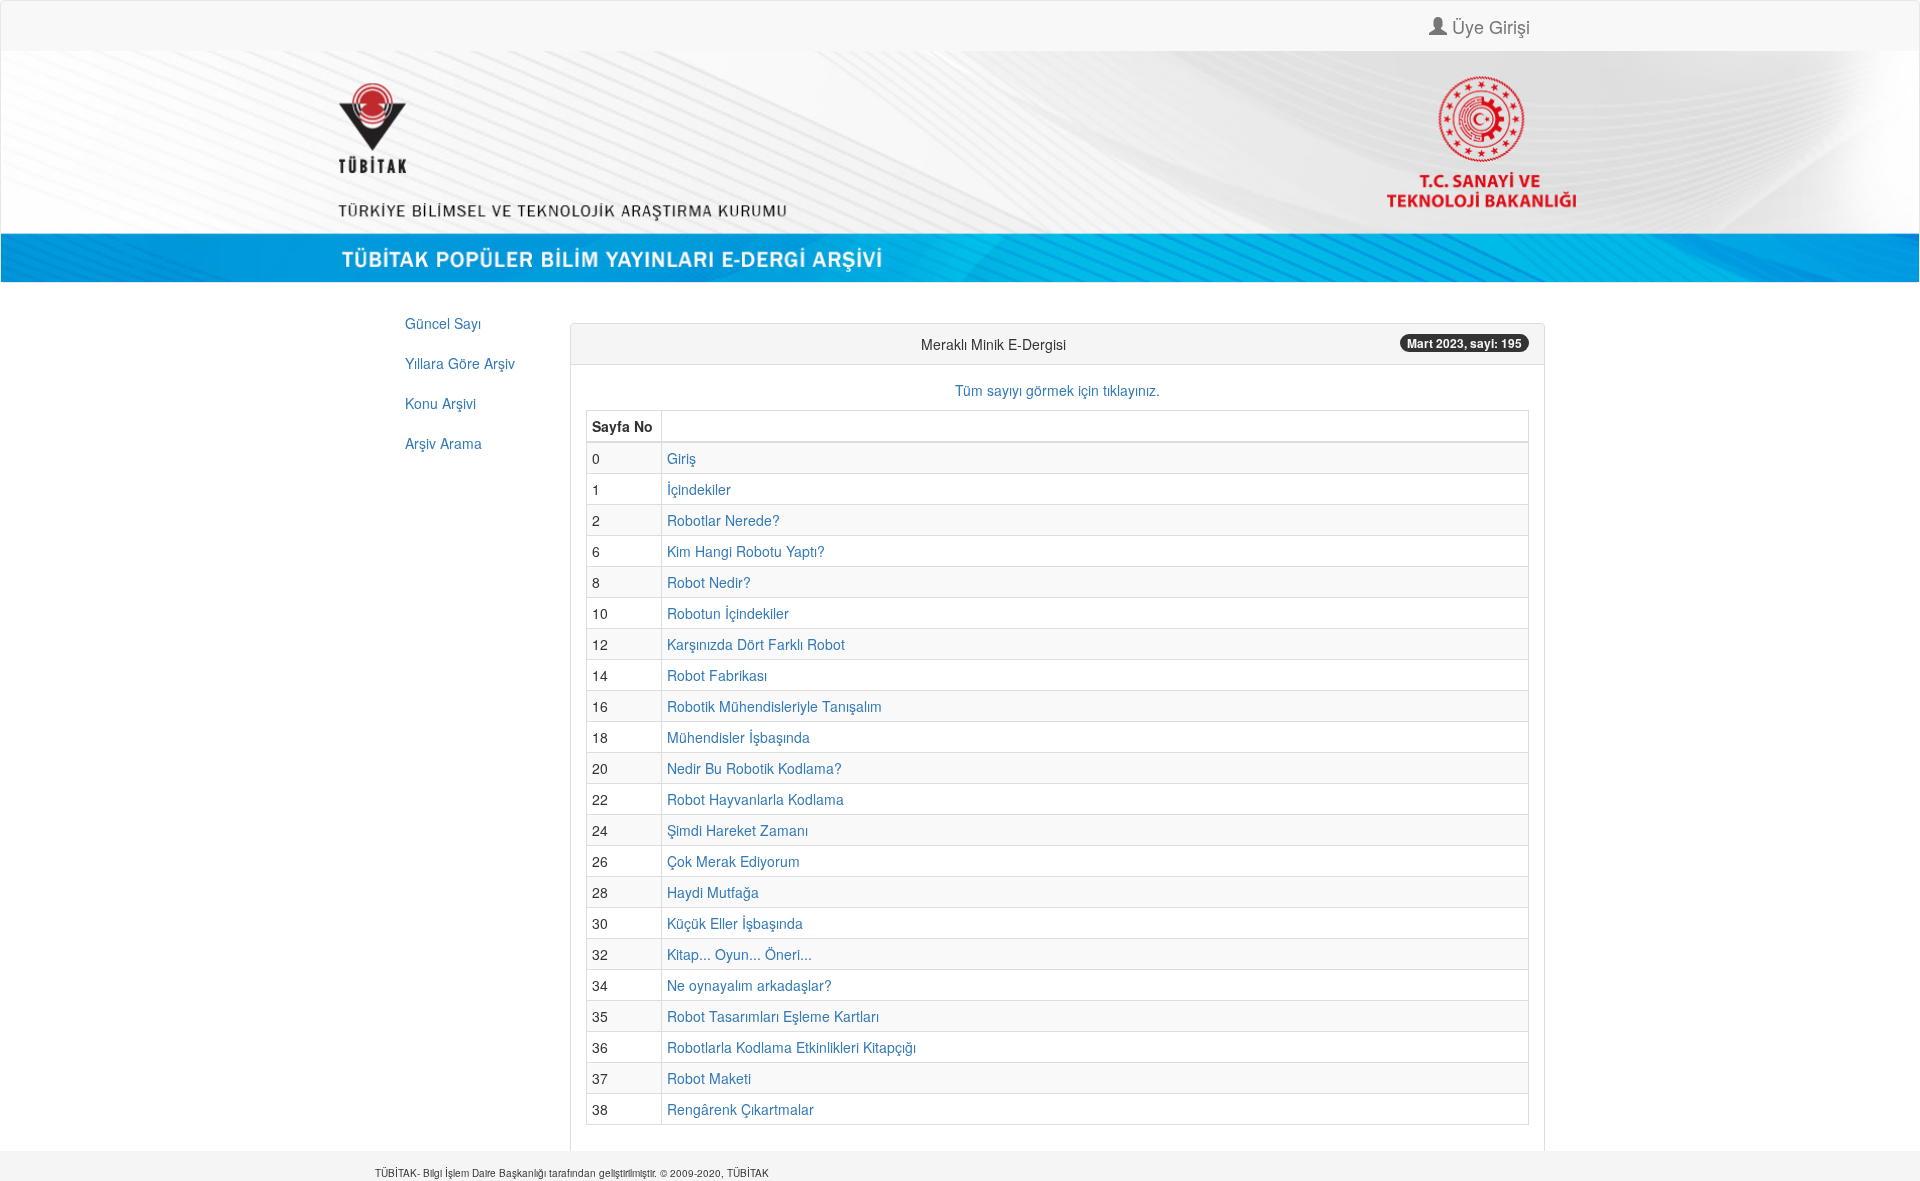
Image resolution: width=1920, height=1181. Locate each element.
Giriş (681, 458)
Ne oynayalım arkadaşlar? (749, 985)
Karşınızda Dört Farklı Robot (756, 644)
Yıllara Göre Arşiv (460, 363)
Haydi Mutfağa (713, 892)
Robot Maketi (709, 1078)
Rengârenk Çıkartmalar (740, 1109)
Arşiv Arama (443, 443)
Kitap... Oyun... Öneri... (739, 954)
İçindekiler (699, 489)
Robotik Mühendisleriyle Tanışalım (774, 706)
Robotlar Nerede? (723, 520)
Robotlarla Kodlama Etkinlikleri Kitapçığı (791, 1047)
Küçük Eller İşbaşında (735, 923)
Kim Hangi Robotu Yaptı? (746, 551)
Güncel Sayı (443, 323)
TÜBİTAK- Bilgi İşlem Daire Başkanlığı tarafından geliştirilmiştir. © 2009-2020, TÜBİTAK (572, 1173)
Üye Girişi (1488, 26)
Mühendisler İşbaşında (738, 737)
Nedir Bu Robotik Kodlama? (754, 768)
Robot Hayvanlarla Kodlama (755, 799)
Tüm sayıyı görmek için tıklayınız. (1057, 390)
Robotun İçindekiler (728, 613)
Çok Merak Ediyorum (733, 861)
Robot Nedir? (709, 582)
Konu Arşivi (440, 403)
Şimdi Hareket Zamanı (737, 830)
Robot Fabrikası (717, 675)
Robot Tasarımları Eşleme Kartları (773, 1016)
